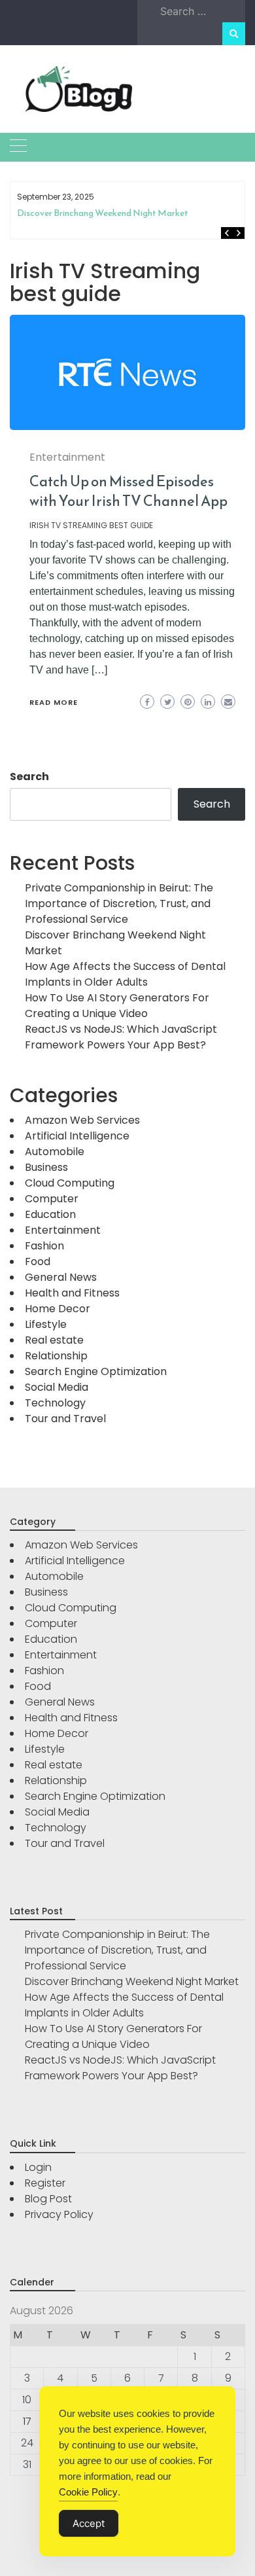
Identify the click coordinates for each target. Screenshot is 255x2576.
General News (61, 1277)
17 (27, 2421)
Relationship (56, 1356)
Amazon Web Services (82, 1120)
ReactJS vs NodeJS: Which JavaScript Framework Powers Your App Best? (121, 1037)
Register (45, 2183)
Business (46, 1167)
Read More (54, 702)
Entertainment (67, 457)
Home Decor (58, 1309)
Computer (52, 1199)
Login (38, 2167)
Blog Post (48, 2199)
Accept (89, 2523)
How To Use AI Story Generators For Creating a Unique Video (117, 1006)
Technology (55, 1403)
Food (38, 1261)
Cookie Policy (88, 2492)
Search (29, 777)
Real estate (54, 1340)
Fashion (44, 1246)
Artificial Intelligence (77, 1136)
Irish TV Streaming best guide (91, 525)
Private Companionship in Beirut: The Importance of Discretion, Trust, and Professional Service (119, 903)
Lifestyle (46, 1324)
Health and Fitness (72, 1293)
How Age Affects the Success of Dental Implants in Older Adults (129, 218)
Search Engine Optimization (96, 1371)
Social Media (57, 1387)
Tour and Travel (65, 1419)
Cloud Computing (70, 1183)
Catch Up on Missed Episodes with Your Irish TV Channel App (128, 491)
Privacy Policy (59, 2214)
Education (50, 1214)
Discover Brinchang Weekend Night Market (132, 1981)
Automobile (55, 1152)
